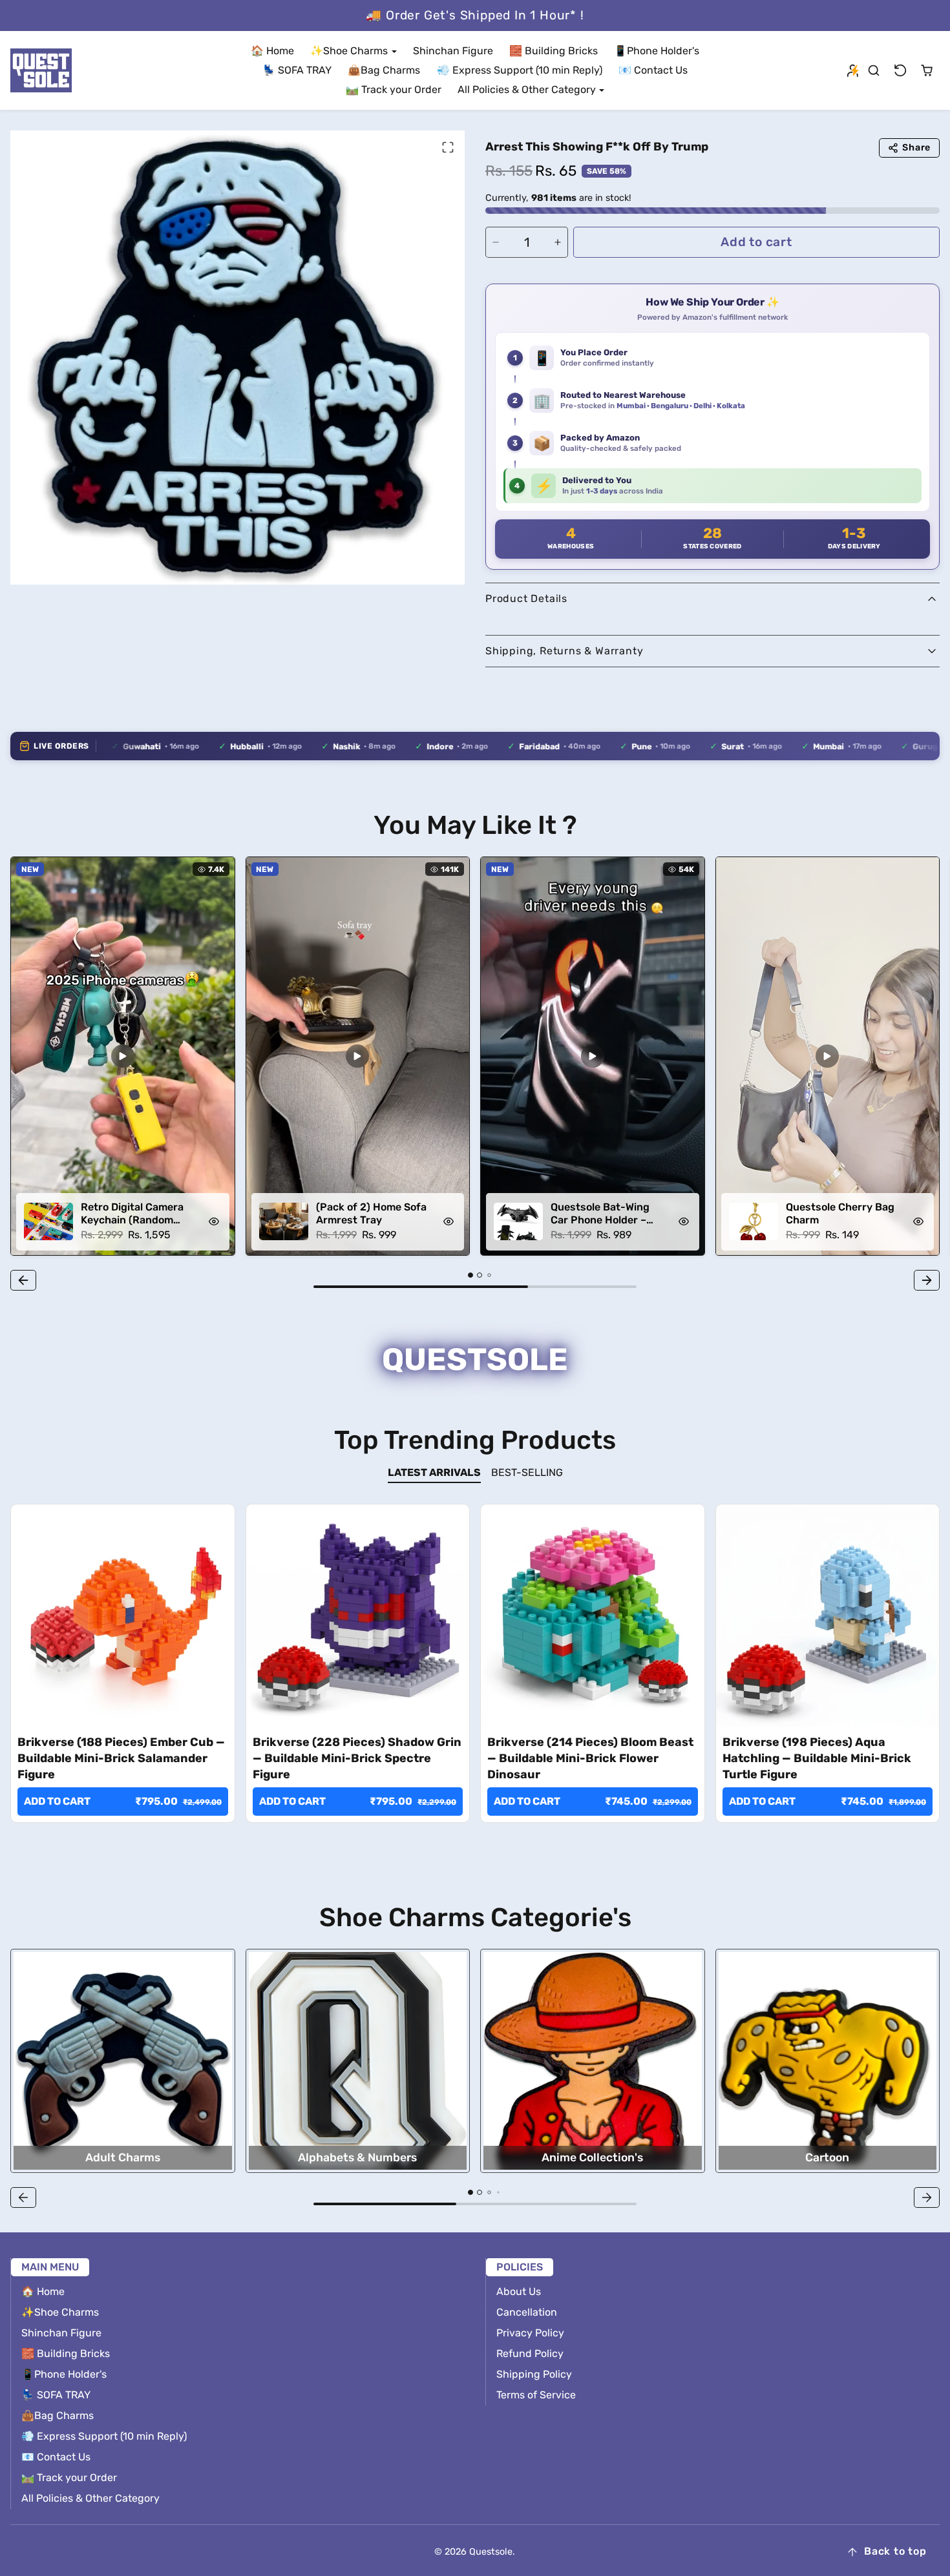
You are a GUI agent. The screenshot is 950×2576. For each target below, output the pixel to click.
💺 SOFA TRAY (297, 70)
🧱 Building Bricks (554, 51)
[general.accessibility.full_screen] (448, 147)
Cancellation (527, 2312)
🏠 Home (272, 51)
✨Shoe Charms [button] (350, 51)
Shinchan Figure (453, 51)
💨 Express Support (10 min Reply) (520, 70)
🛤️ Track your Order (394, 89)
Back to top (895, 2551)
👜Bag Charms (384, 70)
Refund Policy (530, 2353)
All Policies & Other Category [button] (528, 89)
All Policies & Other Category (90, 2498)
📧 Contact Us (653, 70)
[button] (874, 71)
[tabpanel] (475, 1682)
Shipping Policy (534, 2374)
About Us (519, 2291)
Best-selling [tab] (527, 1472)
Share (916, 148)
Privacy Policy (530, 2333)
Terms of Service (536, 2395)
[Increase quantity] (558, 242)
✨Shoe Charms (60, 2312)
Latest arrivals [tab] (434, 1472)
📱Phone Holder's (657, 51)
